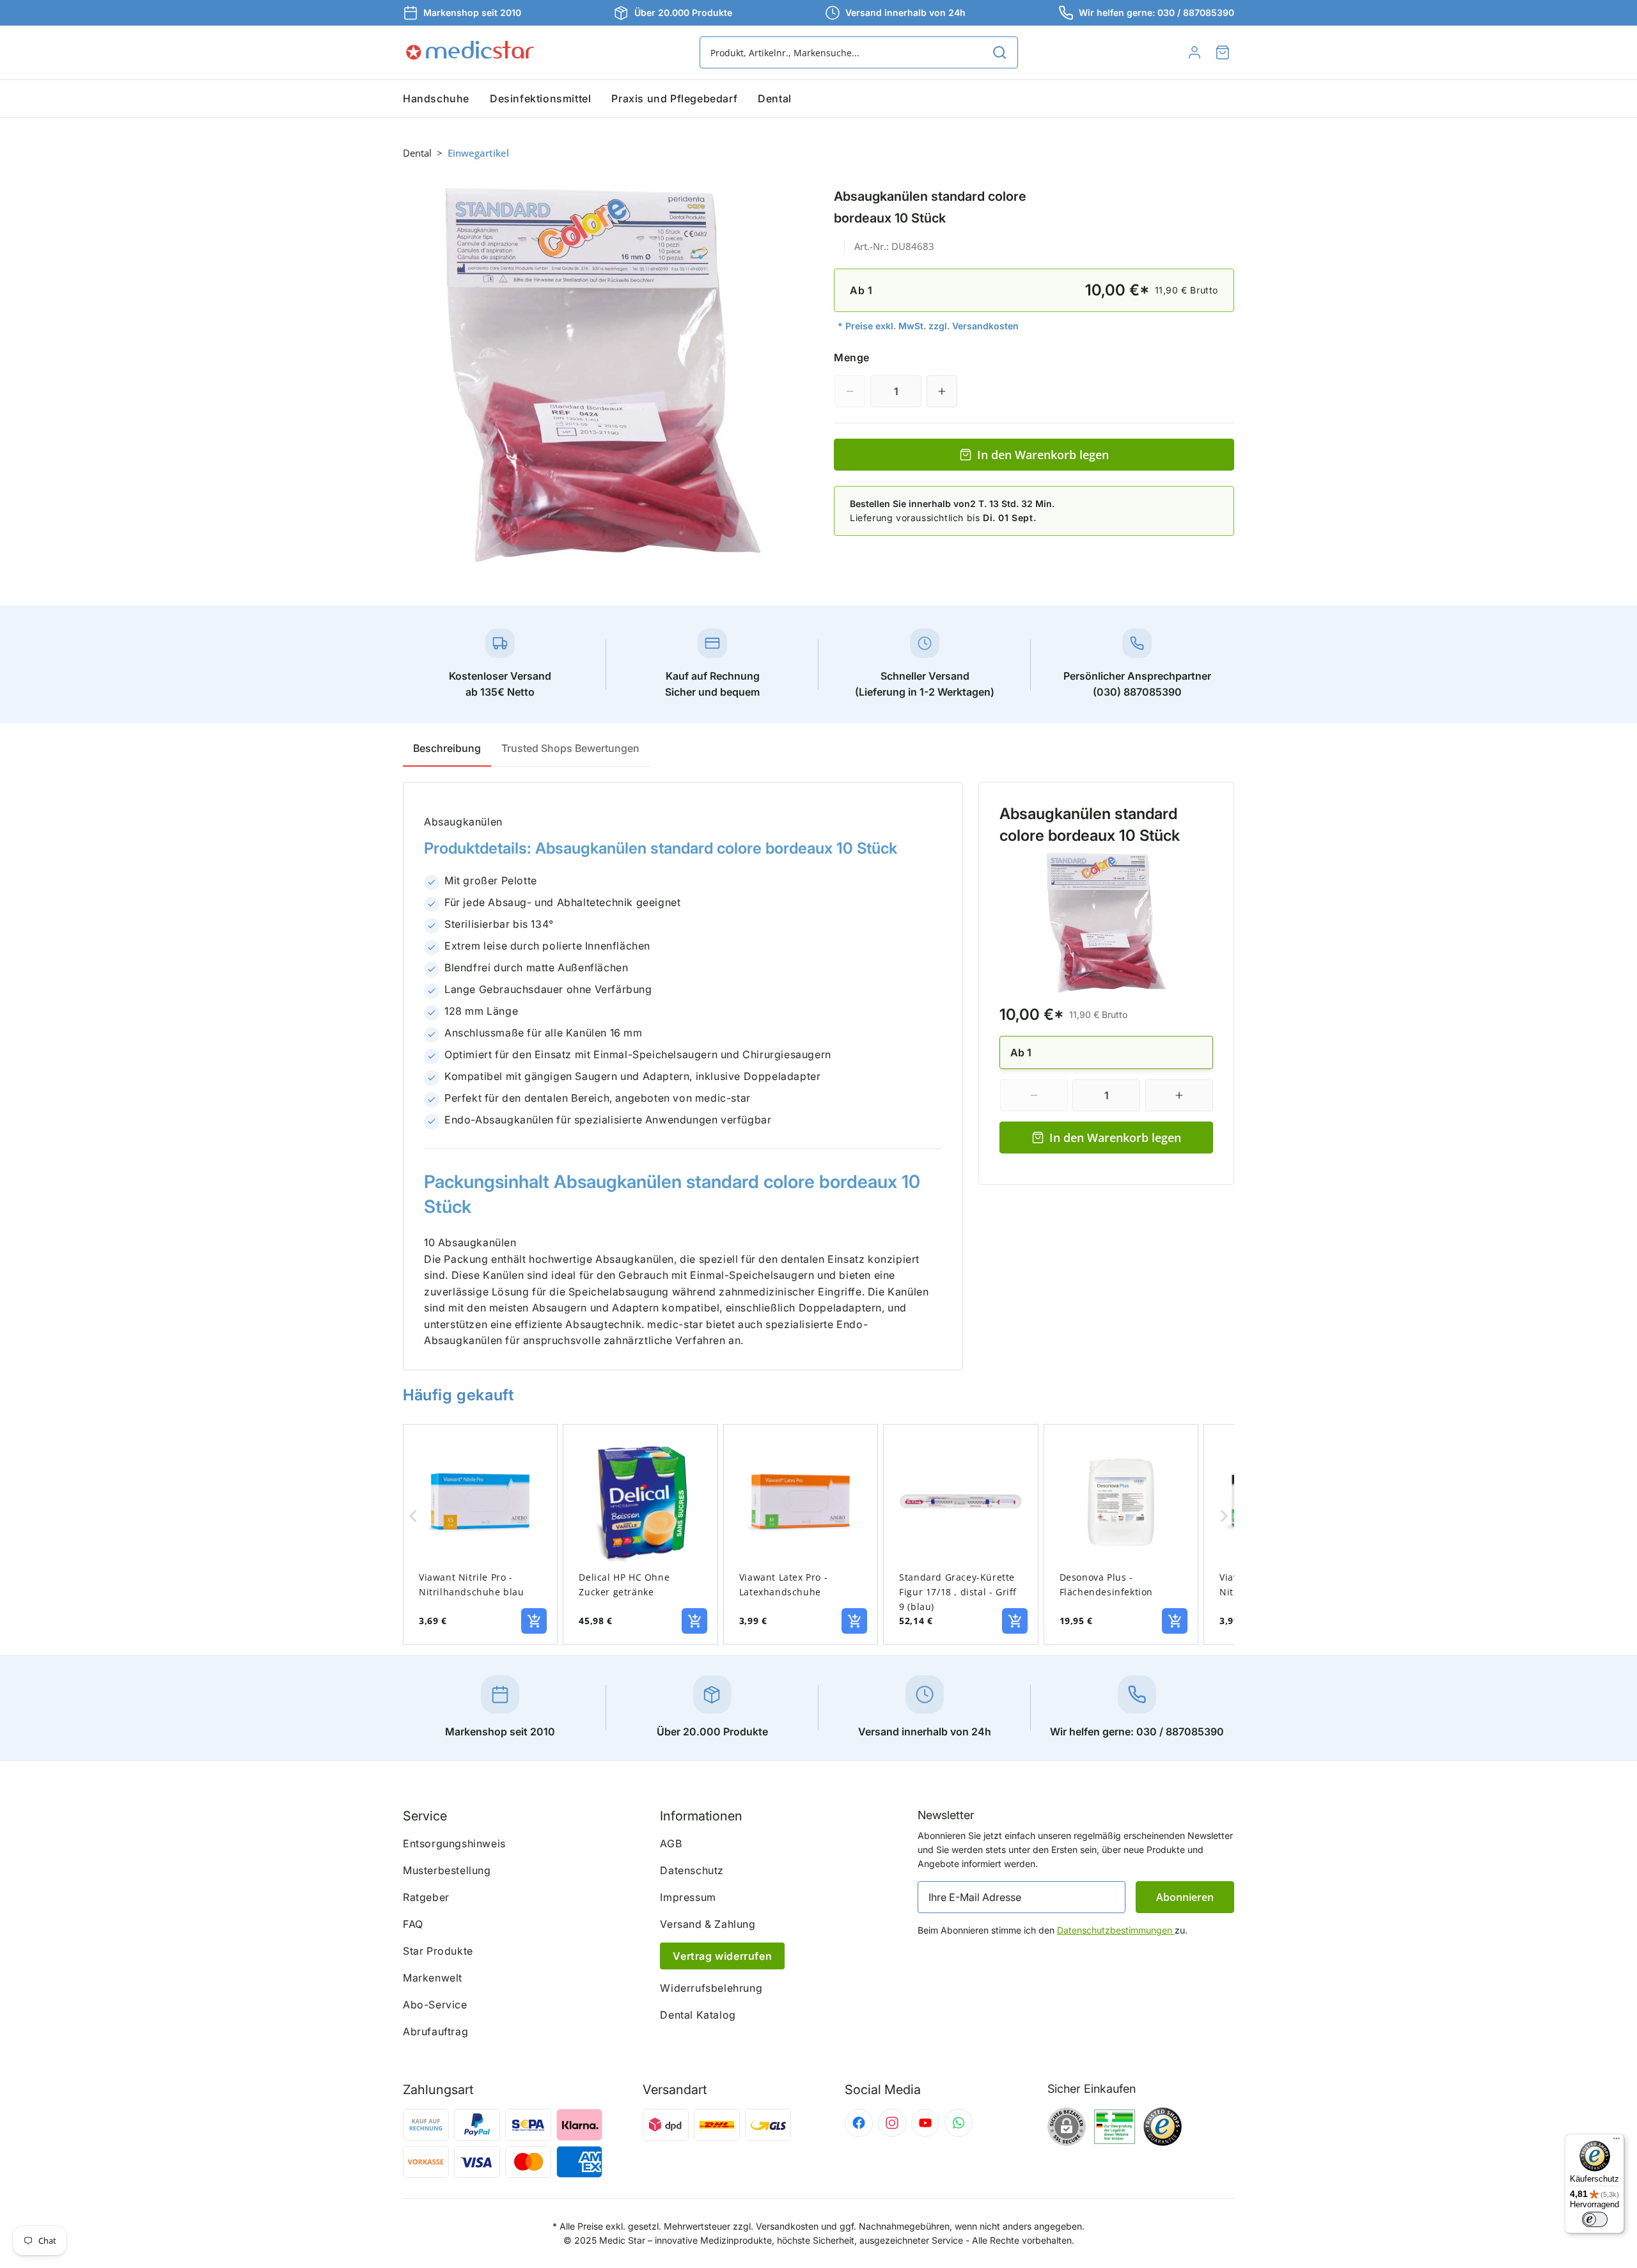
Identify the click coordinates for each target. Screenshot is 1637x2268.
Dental (417, 153)
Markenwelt (433, 1978)
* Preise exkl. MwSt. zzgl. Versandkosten (928, 326)
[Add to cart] (534, 1621)
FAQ (413, 1924)
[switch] (1595, 2219)
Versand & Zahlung (708, 1924)
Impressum (688, 1897)
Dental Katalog (698, 2015)
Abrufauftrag (435, 2031)
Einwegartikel (478, 153)
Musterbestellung (447, 1870)
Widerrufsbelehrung (711, 1988)
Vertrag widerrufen (722, 1956)
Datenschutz (692, 1870)
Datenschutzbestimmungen (1116, 1930)
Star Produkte (438, 1951)
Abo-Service (435, 2005)
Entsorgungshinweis (454, 1843)
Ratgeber (426, 1897)
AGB (671, 1843)
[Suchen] (999, 52)
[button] (1223, 52)
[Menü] (1617, 2141)
